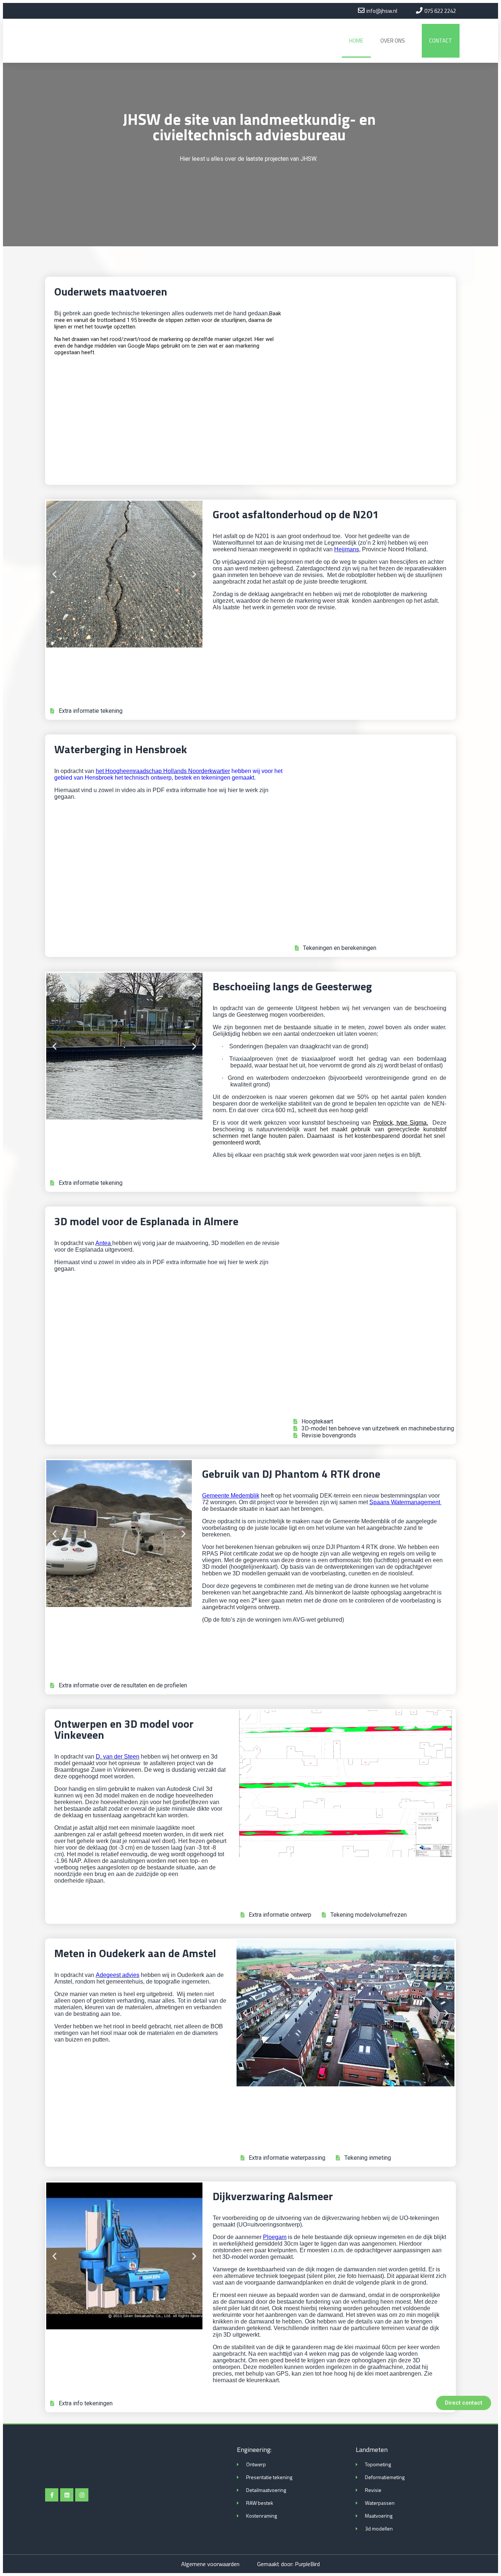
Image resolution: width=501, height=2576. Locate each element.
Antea (103, 1243)
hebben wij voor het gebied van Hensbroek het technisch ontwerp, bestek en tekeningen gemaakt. (168, 774)
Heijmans (347, 549)
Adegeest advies (118, 1975)
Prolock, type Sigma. (401, 1123)
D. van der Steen (118, 1757)
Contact (441, 41)
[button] (464, 2403)
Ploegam (275, 2237)
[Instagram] (82, 2495)
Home (356, 41)
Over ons (393, 41)
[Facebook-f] (52, 2495)
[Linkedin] (67, 2495)
